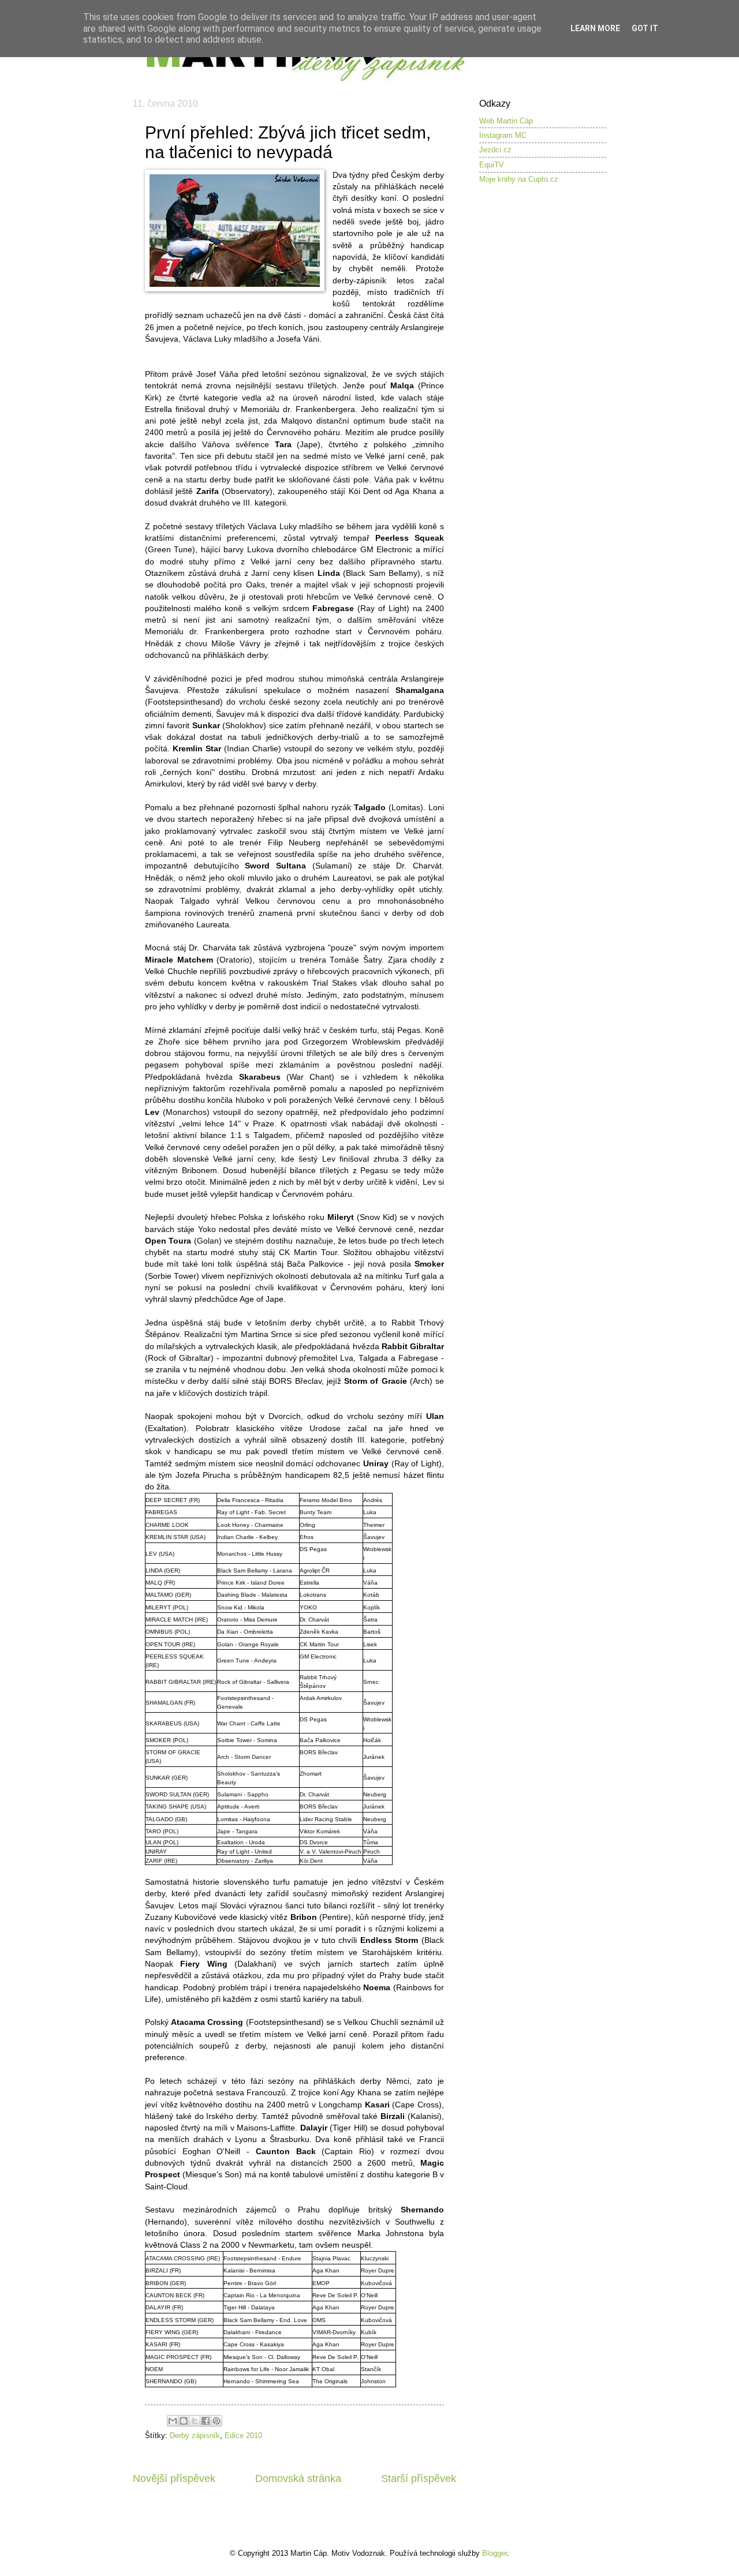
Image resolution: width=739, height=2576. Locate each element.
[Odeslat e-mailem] (173, 2421)
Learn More (595, 28)
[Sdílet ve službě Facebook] (206, 2421)
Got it (645, 28)
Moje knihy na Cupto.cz (519, 179)
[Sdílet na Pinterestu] (217, 2421)
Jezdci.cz (495, 150)
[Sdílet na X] (195, 2421)
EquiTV (492, 165)
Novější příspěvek (174, 2478)
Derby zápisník (195, 2435)
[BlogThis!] (184, 2421)
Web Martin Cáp (506, 121)
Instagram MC (503, 135)
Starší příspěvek (419, 2478)
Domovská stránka (298, 2478)
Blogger (494, 2553)
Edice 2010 (243, 2435)
